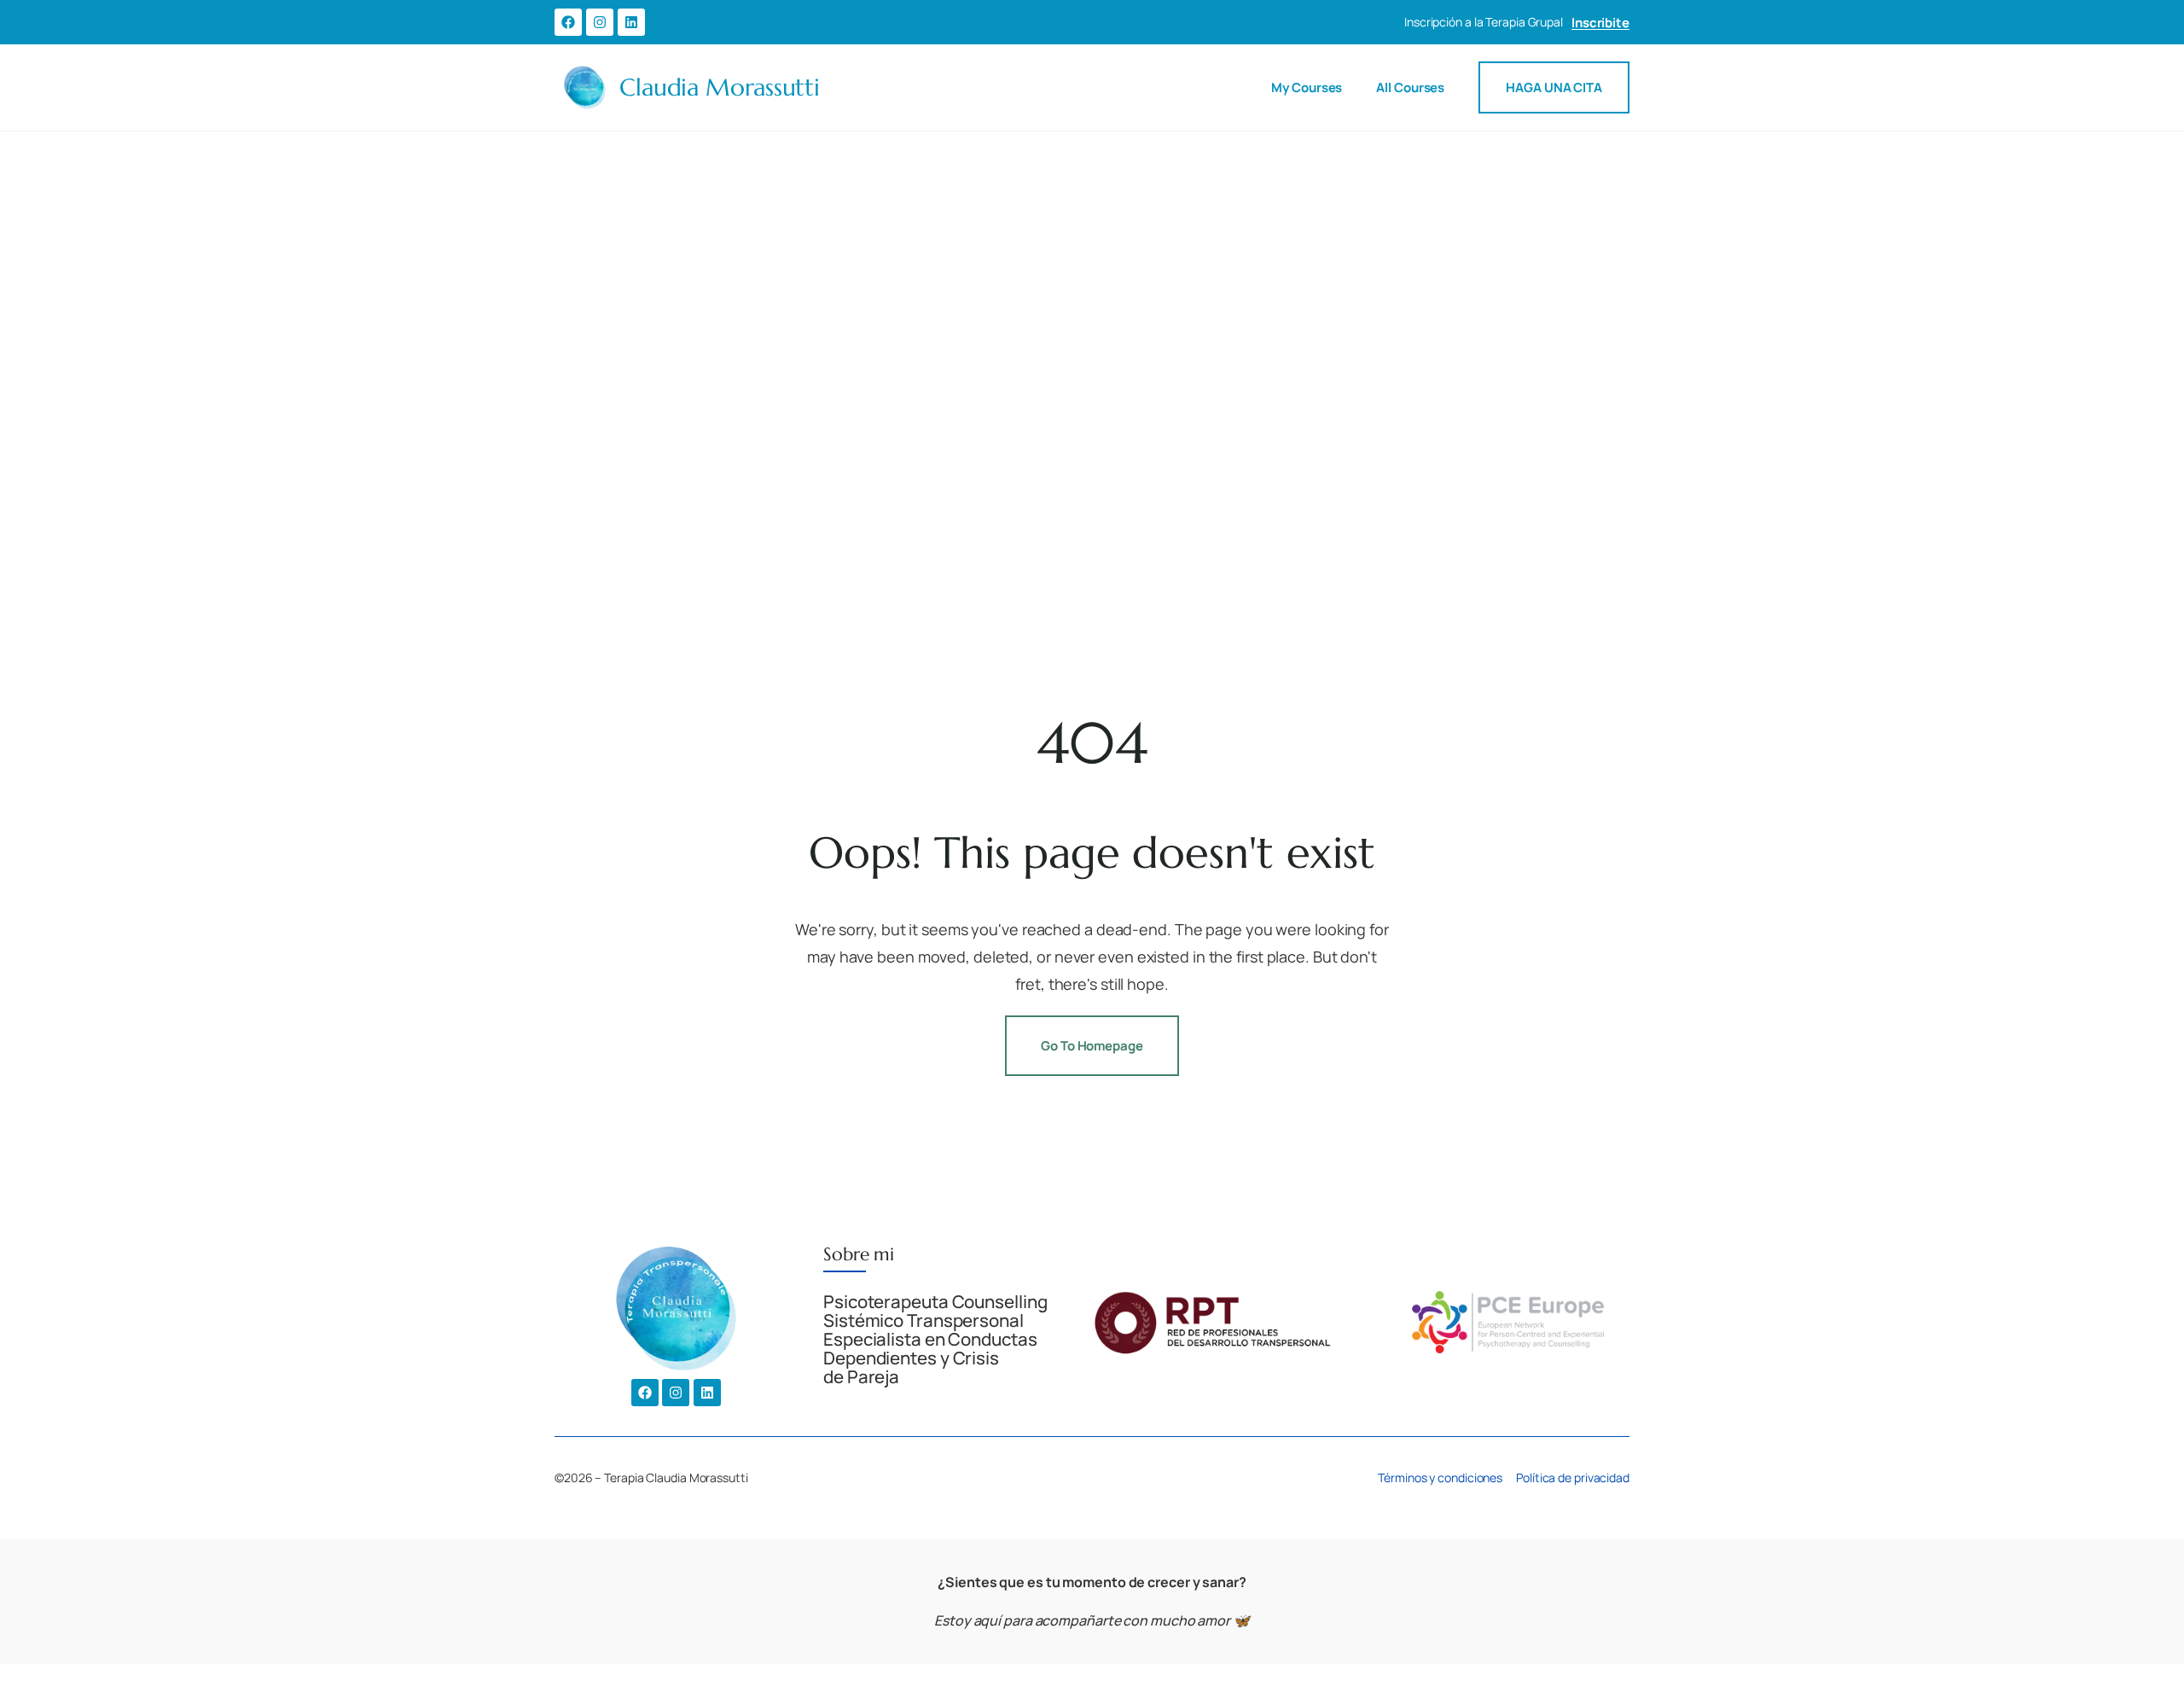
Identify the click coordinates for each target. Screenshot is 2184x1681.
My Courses (1307, 87)
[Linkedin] (631, 22)
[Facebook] (568, 22)
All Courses (1410, 87)
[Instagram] (600, 22)
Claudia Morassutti (720, 87)
